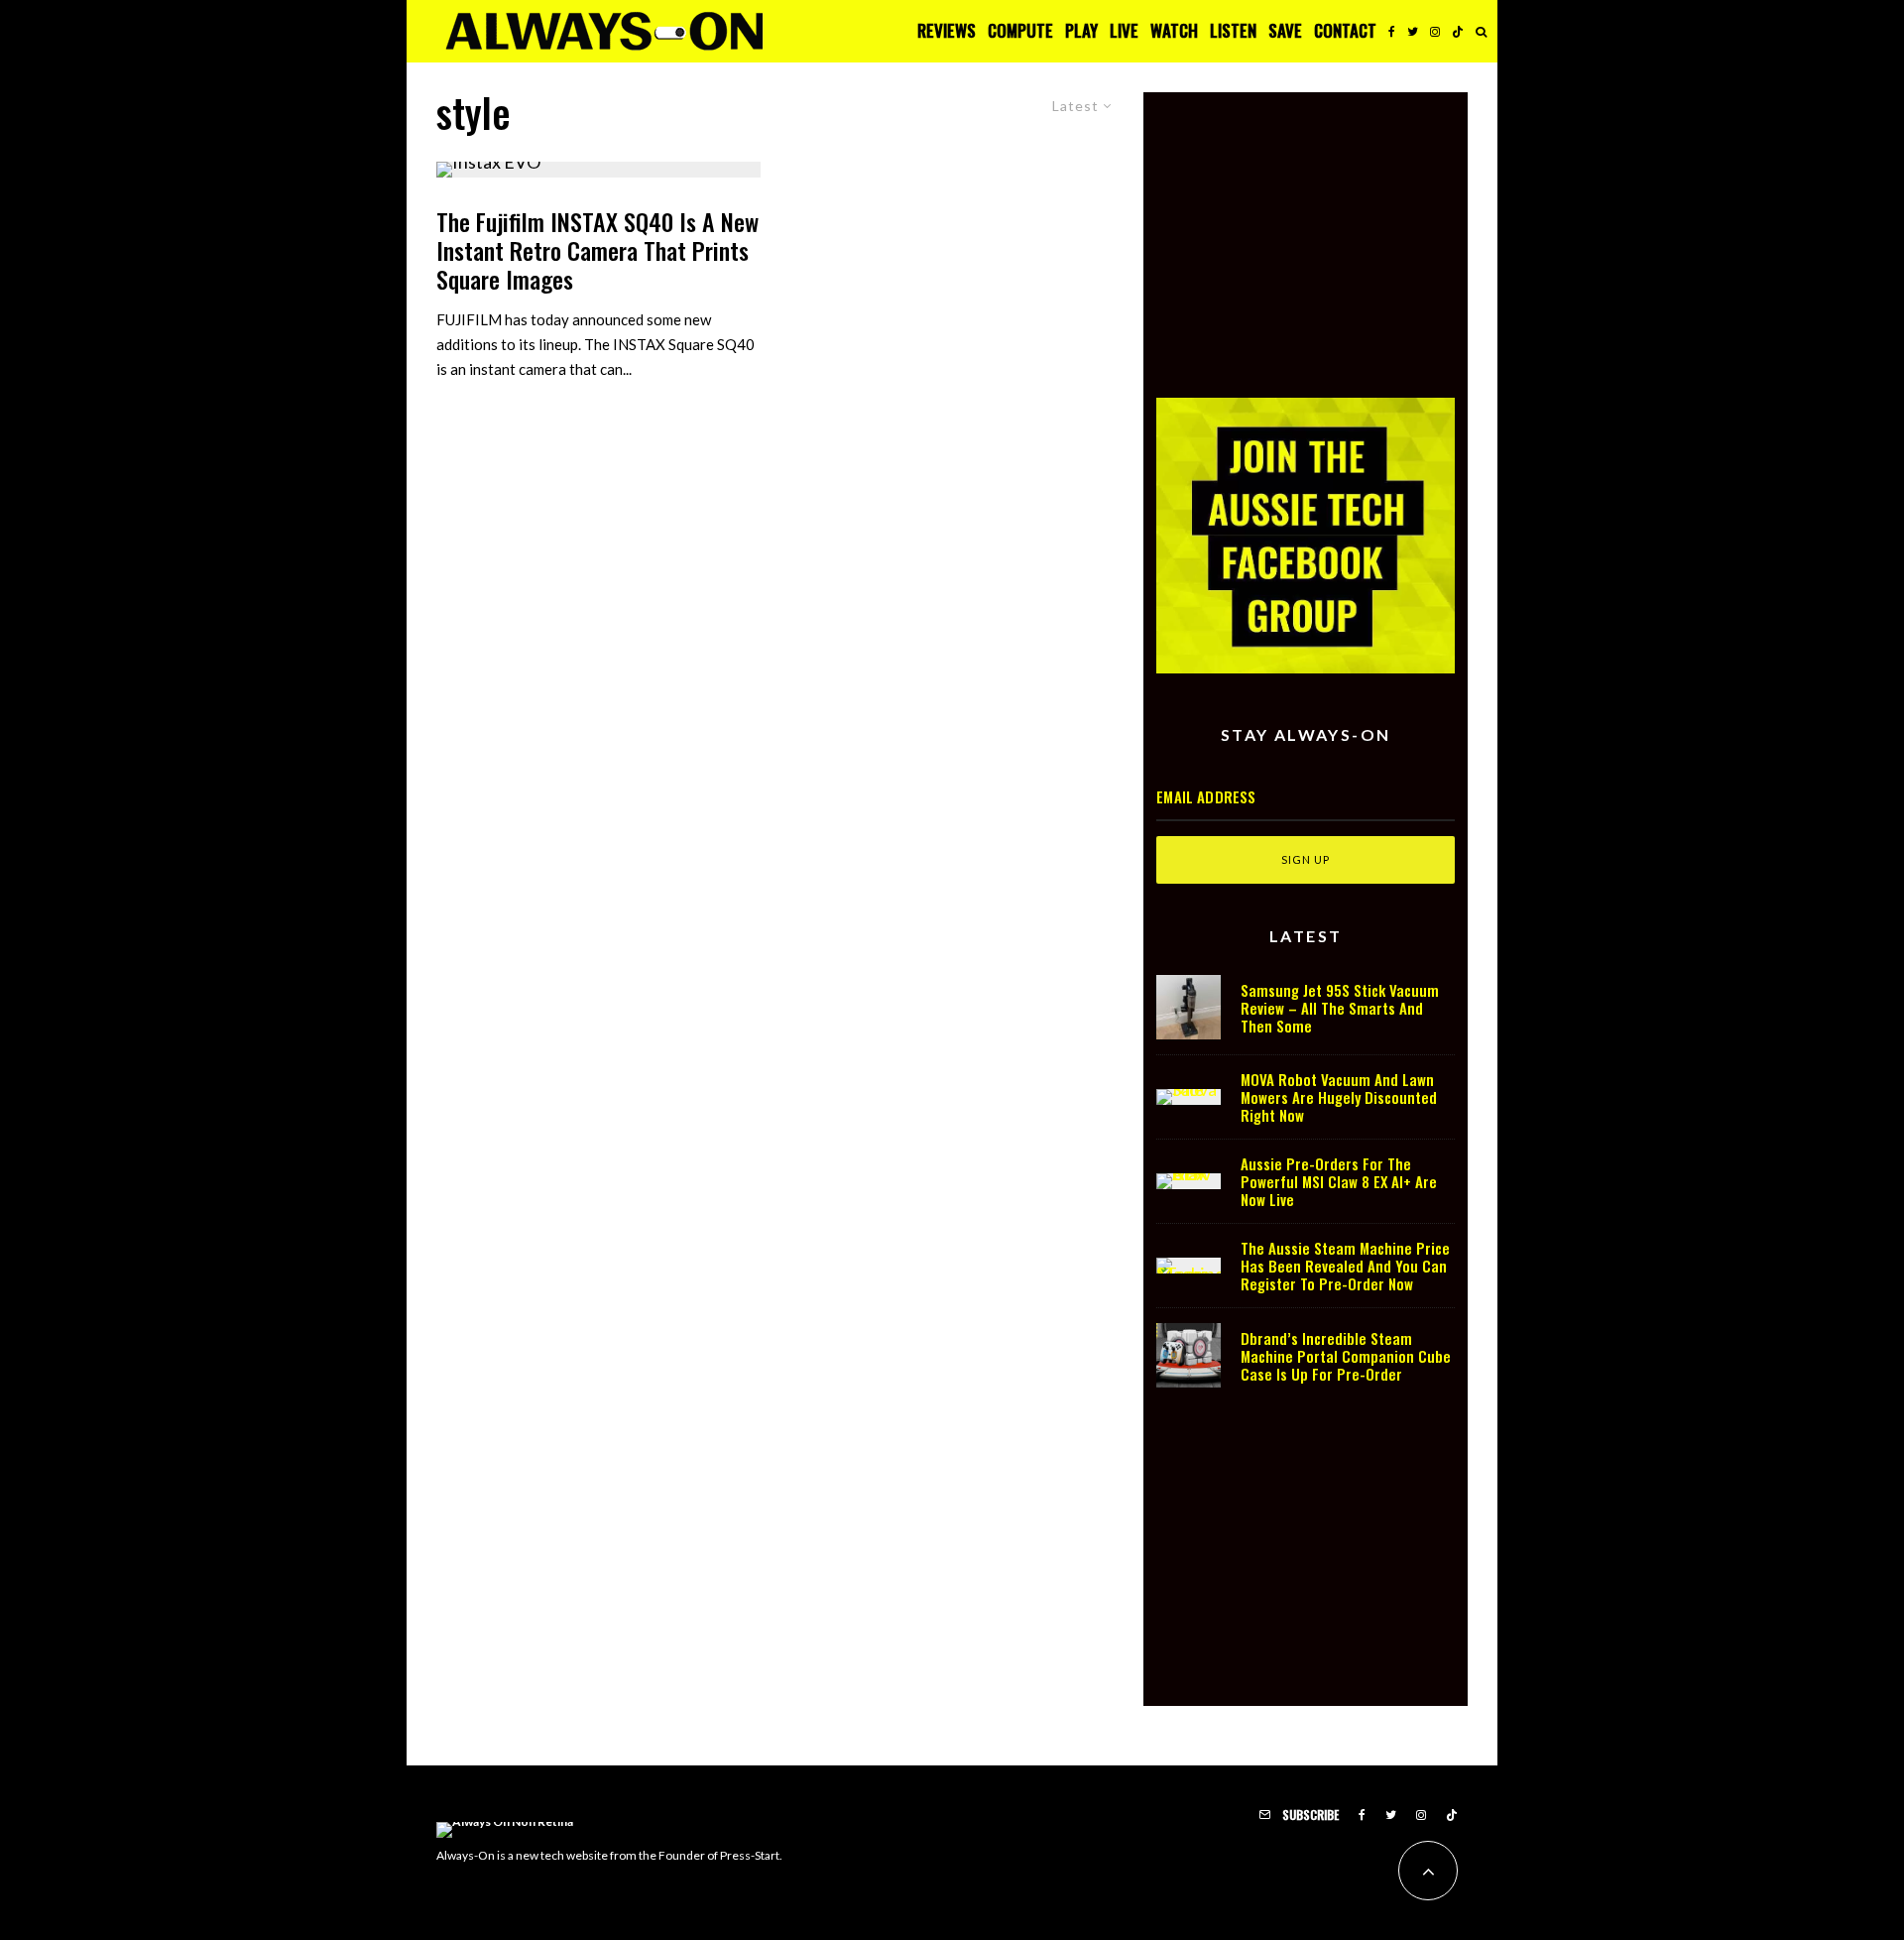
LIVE (1124, 30)
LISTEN (1233, 30)
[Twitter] (1413, 31)
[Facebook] (1392, 31)
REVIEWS (947, 30)
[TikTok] (1458, 31)
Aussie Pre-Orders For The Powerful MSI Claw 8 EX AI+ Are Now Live (1339, 1181)
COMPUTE (1020, 30)
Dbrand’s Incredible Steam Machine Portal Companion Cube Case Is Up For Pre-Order (1346, 1356)
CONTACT (1345, 30)
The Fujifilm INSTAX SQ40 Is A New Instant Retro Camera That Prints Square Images (597, 250)
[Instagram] (1435, 31)
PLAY (1081, 30)
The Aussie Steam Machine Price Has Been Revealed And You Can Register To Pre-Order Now (1345, 1266)
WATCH (1174, 30)
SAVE (1285, 30)
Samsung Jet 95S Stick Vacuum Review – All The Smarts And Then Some (1340, 1008)
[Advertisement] (1306, 231)
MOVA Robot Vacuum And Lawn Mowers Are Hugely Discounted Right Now (1339, 1097)
